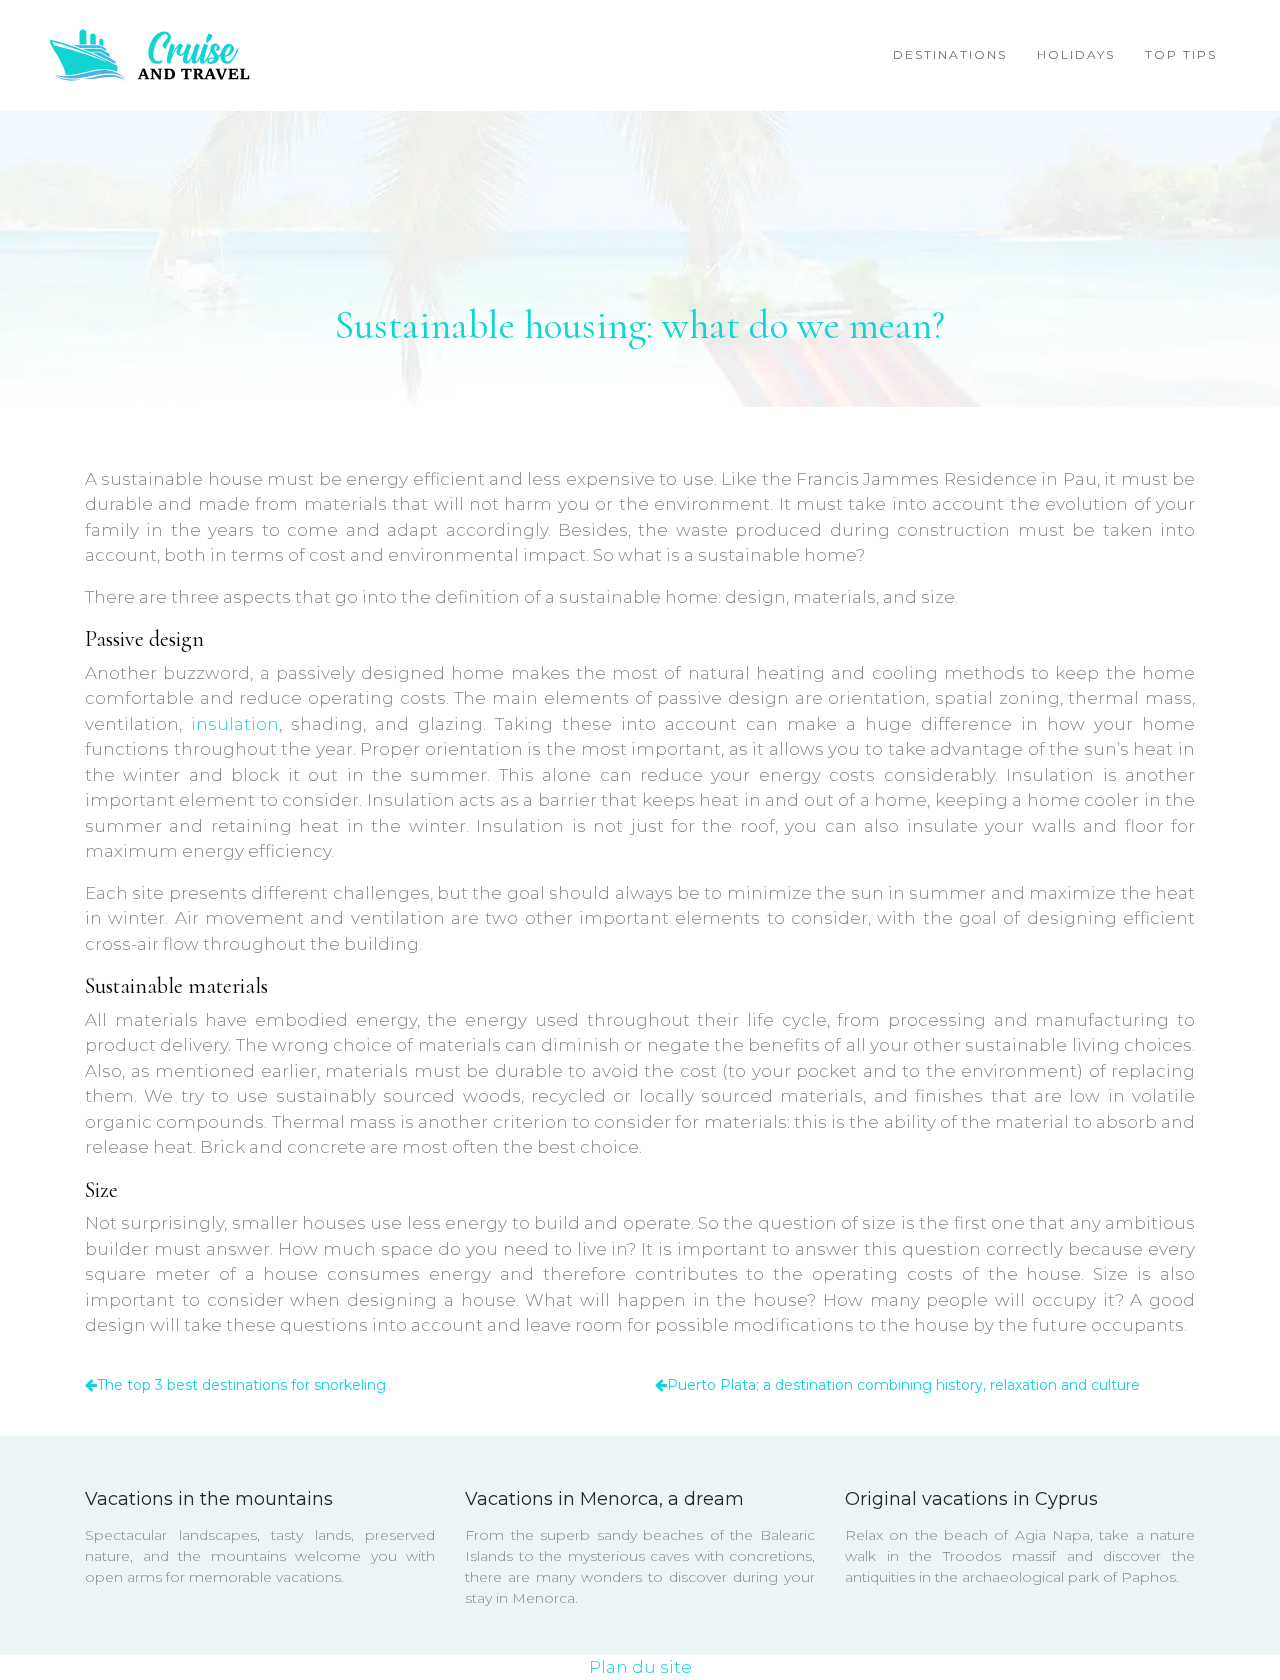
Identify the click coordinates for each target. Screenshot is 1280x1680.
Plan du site (640, 1667)
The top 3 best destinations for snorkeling (241, 1385)
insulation (235, 724)
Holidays (1076, 54)
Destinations (950, 54)
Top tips (1181, 54)
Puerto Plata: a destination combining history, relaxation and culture (903, 1385)
